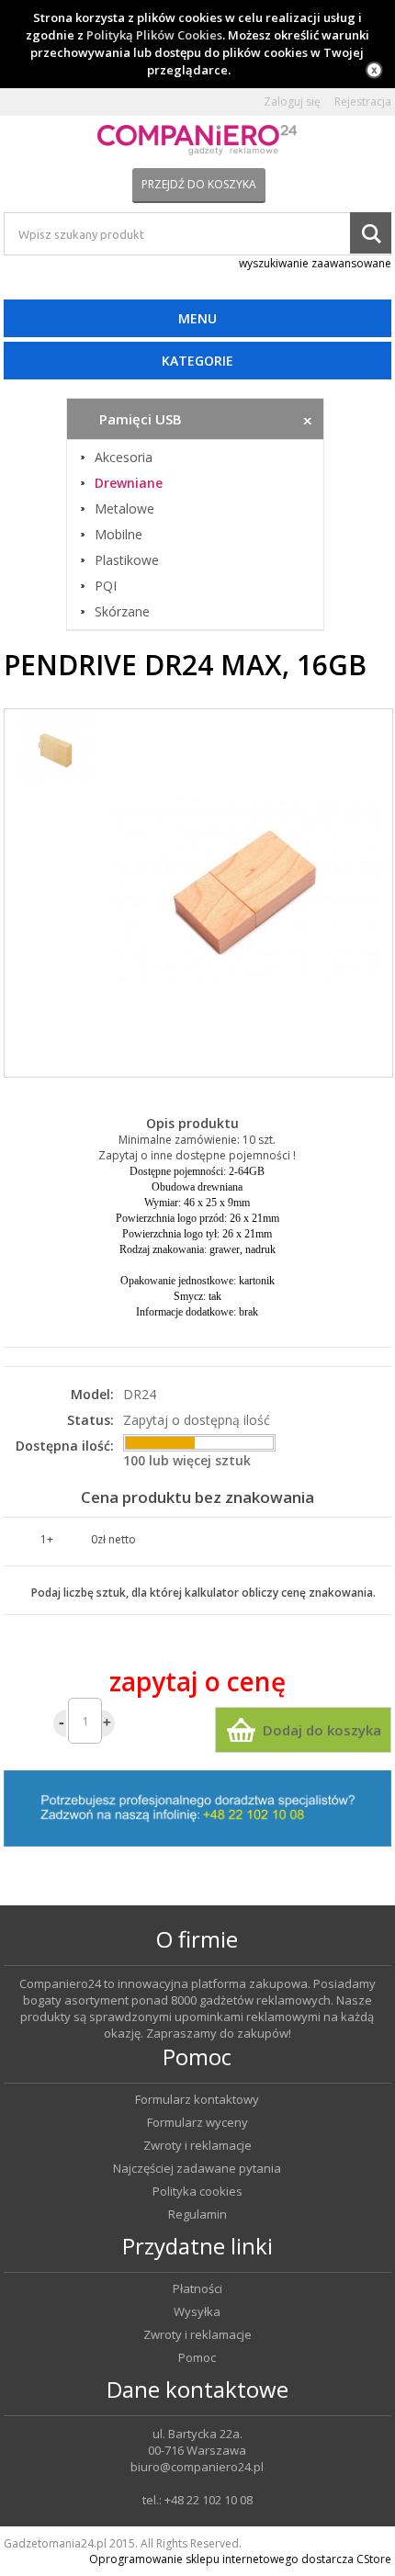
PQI (106, 586)
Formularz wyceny (197, 2123)
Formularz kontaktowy (197, 2100)
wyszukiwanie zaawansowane (315, 263)
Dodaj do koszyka (322, 1730)
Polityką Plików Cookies (154, 35)
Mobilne (118, 535)
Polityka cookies (197, 2192)
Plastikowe (127, 560)
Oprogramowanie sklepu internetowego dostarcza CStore (240, 2559)
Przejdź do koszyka (199, 184)
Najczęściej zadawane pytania (197, 2169)
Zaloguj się (292, 102)
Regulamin (197, 2214)
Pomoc (197, 2358)
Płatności (197, 2289)
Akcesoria (124, 458)
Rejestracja (363, 102)
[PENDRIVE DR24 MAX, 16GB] (247, 893)
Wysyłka (197, 2312)
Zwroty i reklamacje (197, 2146)
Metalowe (124, 509)
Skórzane (122, 612)
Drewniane (129, 483)
